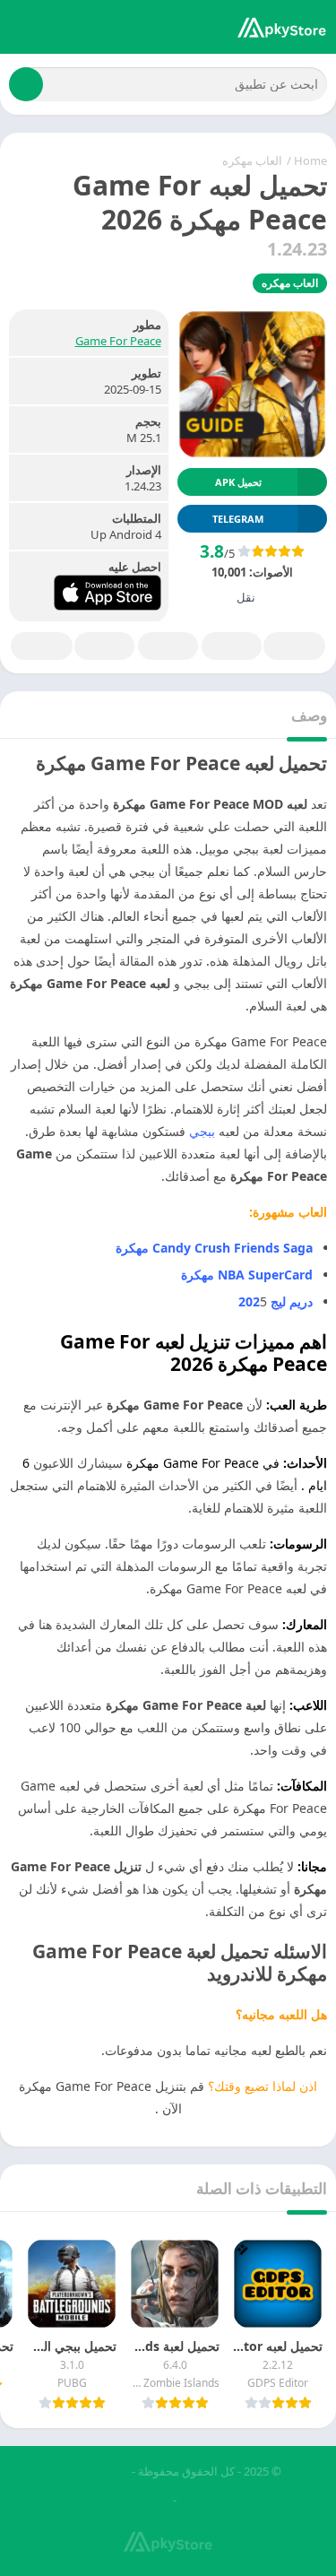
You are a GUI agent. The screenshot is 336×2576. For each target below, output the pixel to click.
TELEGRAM (238, 519)
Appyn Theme (92, 2471)
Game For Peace (118, 341)
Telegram (104, 646)
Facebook (294, 646)
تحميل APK (238, 482)
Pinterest (168, 646)
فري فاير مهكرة (220, 2500)
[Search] (26, 84)
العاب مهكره (252, 160)
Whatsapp (42, 646)
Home (310, 160)
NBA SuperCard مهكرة (247, 1275)
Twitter (232, 646)
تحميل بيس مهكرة (124, 2500)
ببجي (202, 1131)
